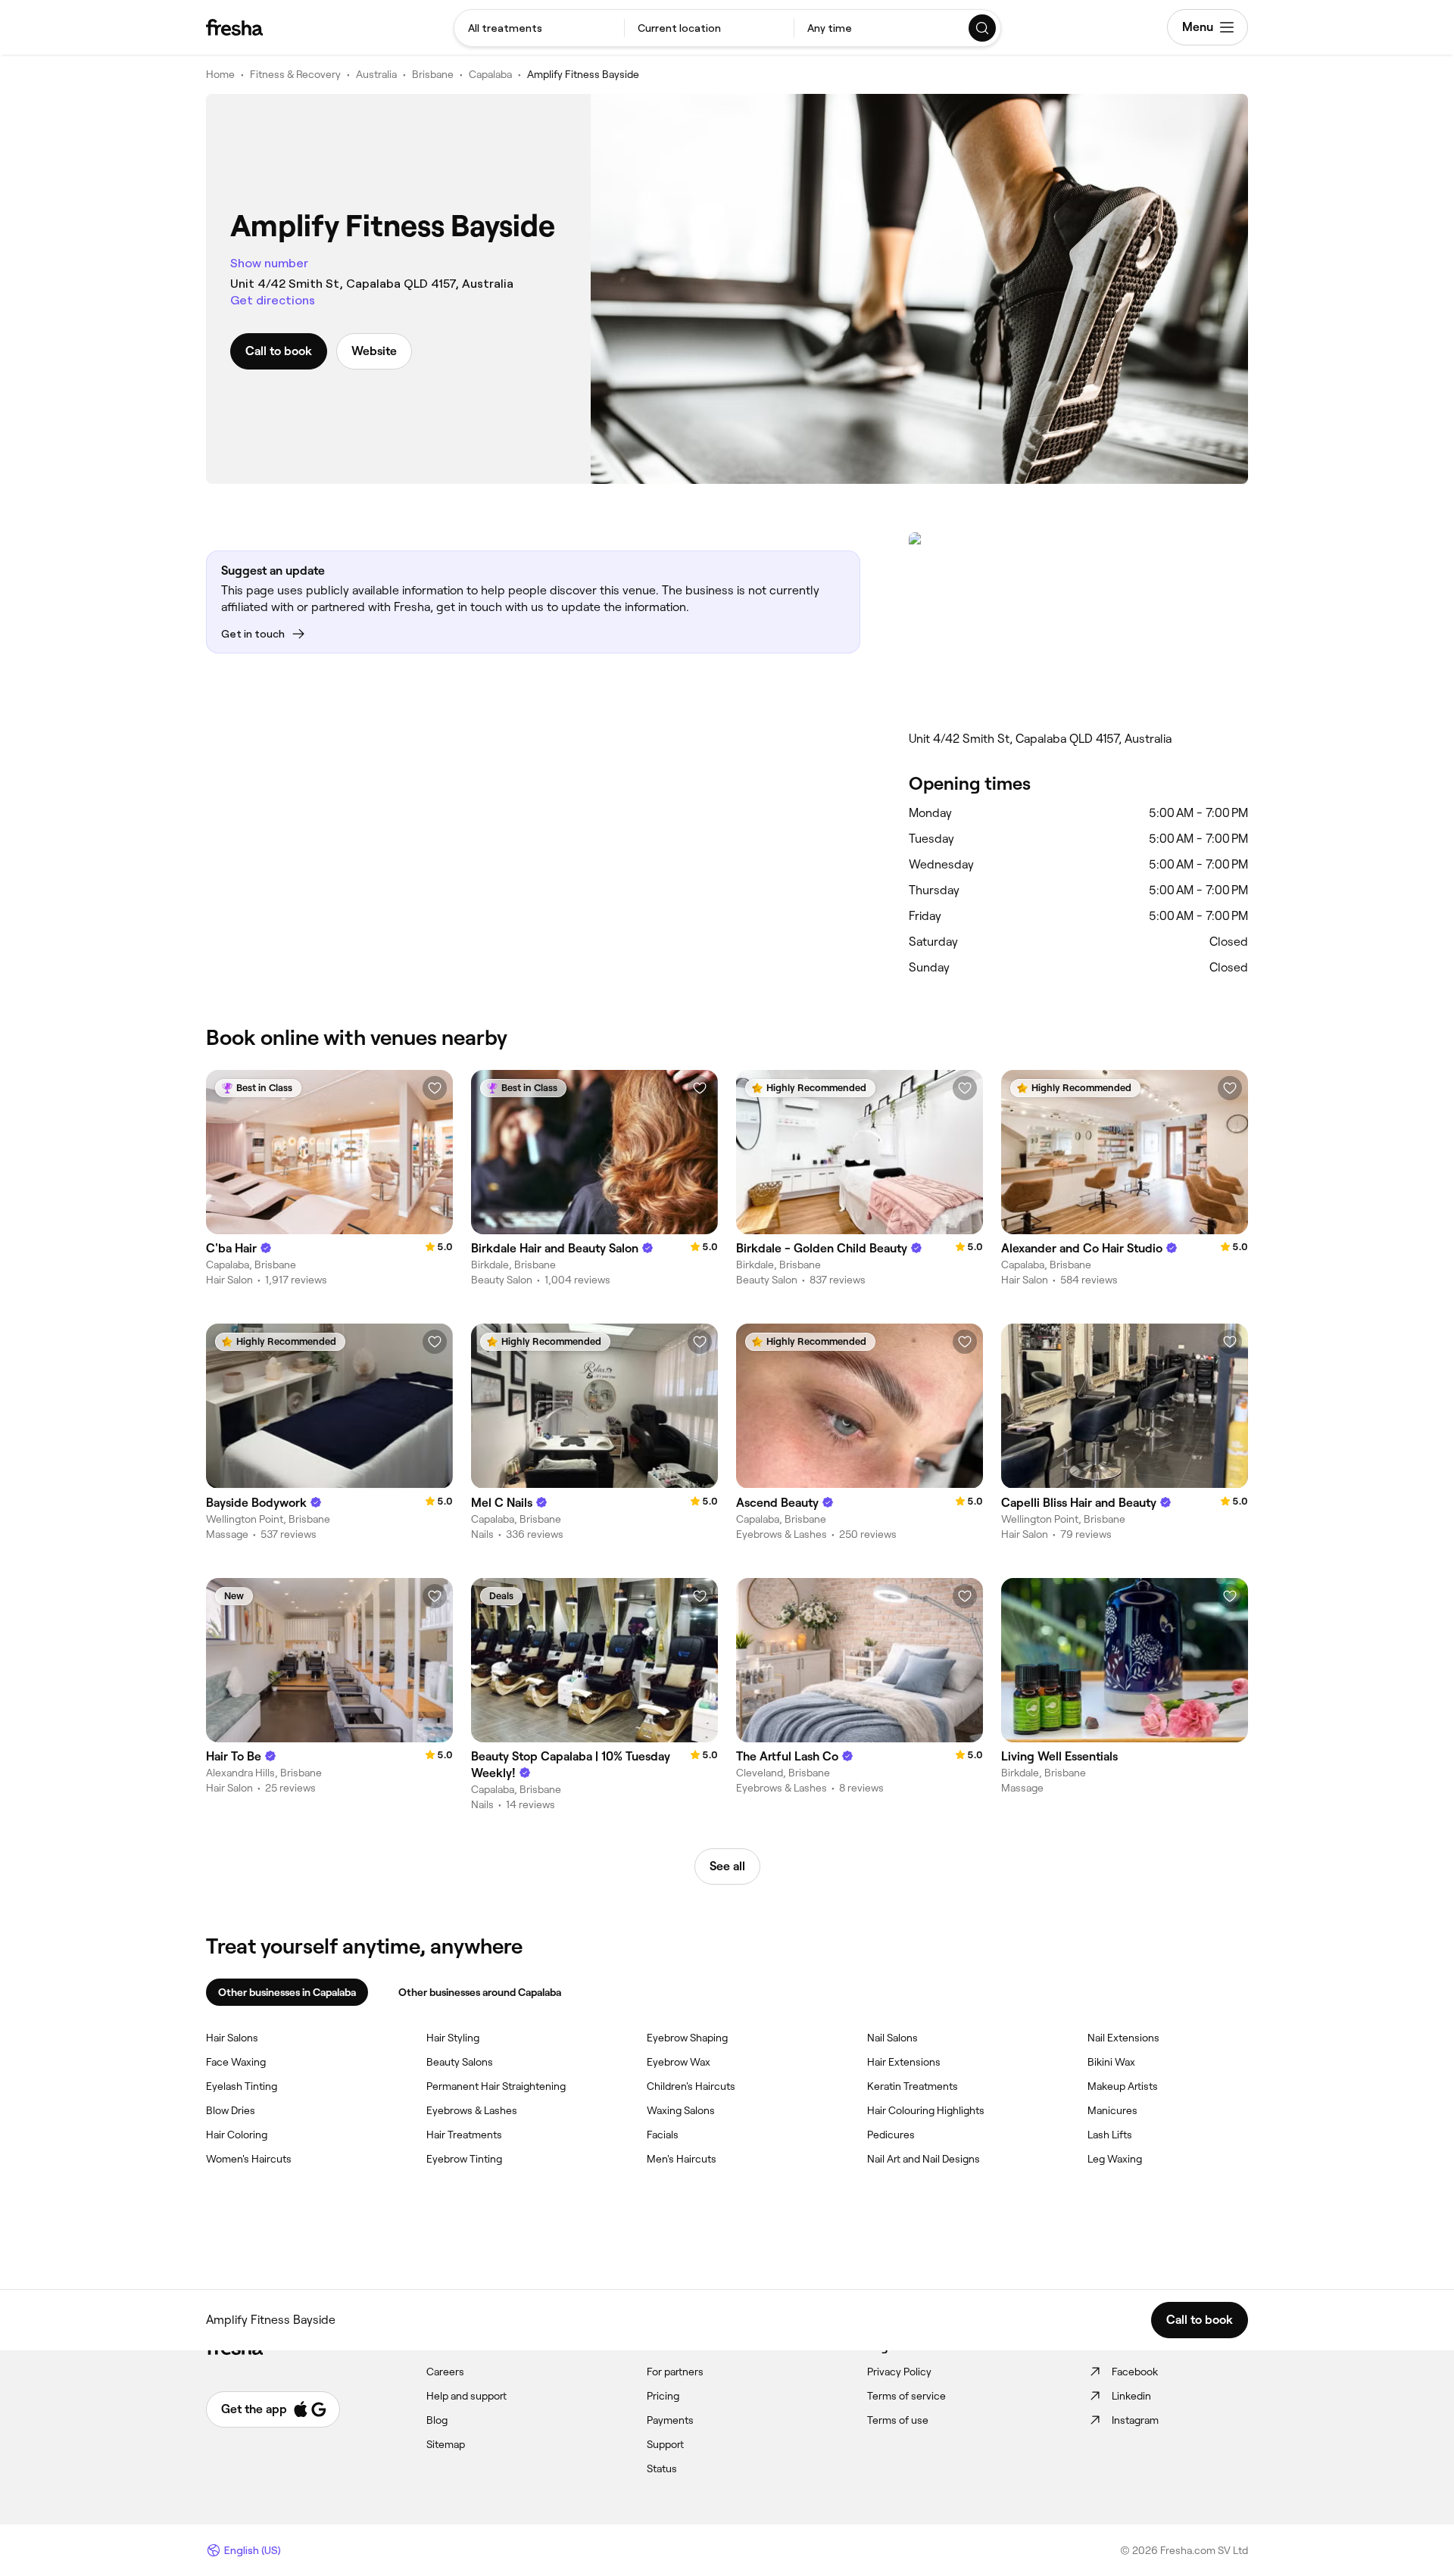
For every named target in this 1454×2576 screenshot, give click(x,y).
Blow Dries (231, 2110)
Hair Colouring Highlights (926, 2110)
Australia (376, 74)
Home (220, 74)
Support (665, 2444)
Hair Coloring (237, 2135)
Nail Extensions (1123, 2038)
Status (662, 2468)
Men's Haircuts (682, 2159)
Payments (670, 2420)
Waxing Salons (681, 2110)
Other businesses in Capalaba (287, 1992)
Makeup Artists (1123, 2086)
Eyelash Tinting (242, 2086)
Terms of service (906, 2396)
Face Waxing (236, 2062)
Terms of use (898, 2420)
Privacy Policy (899, 2372)
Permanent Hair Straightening (496, 2086)
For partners (675, 2372)
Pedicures (891, 2135)
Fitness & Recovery (295, 74)
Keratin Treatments (913, 2086)
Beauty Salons (460, 2062)
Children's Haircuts (691, 2086)
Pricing (663, 2396)
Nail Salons (892, 2038)
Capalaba (490, 74)
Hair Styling (453, 2038)
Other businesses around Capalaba (480, 1992)
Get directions (273, 300)
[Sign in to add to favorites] (435, 1088)
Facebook (1135, 2372)
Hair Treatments (464, 2135)
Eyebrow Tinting (464, 2159)
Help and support (466, 2396)
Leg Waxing (1115, 2159)
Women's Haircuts (249, 2159)
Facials (663, 2135)
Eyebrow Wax (679, 2062)
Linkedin (1131, 2396)
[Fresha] (234, 27)
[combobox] (539, 28)
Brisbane (433, 74)
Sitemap (446, 2444)
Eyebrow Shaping (687, 2038)
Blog (437, 2420)
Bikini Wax (1111, 2062)
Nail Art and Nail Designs (924, 2159)
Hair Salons (232, 2038)
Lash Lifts (1110, 2135)
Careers (445, 2372)
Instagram (1135, 2420)
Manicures (1112, 2110)
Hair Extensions (904, 2062)
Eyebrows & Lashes (472, 2110)
